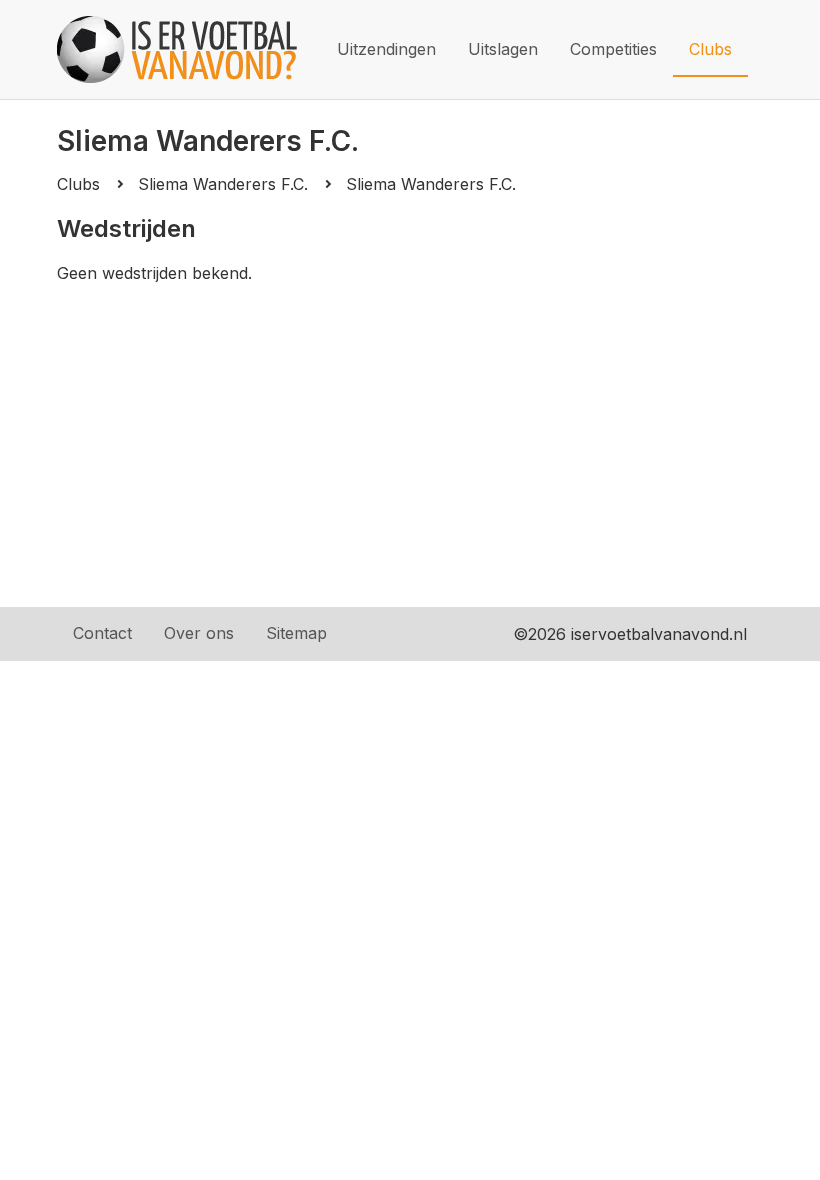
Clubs (710, 49)
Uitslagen (503, 49)
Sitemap (296, 633)
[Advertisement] (410, 457)
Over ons (199, 633)
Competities (613, 49)
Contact (102, 633)
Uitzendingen (386, 49)
